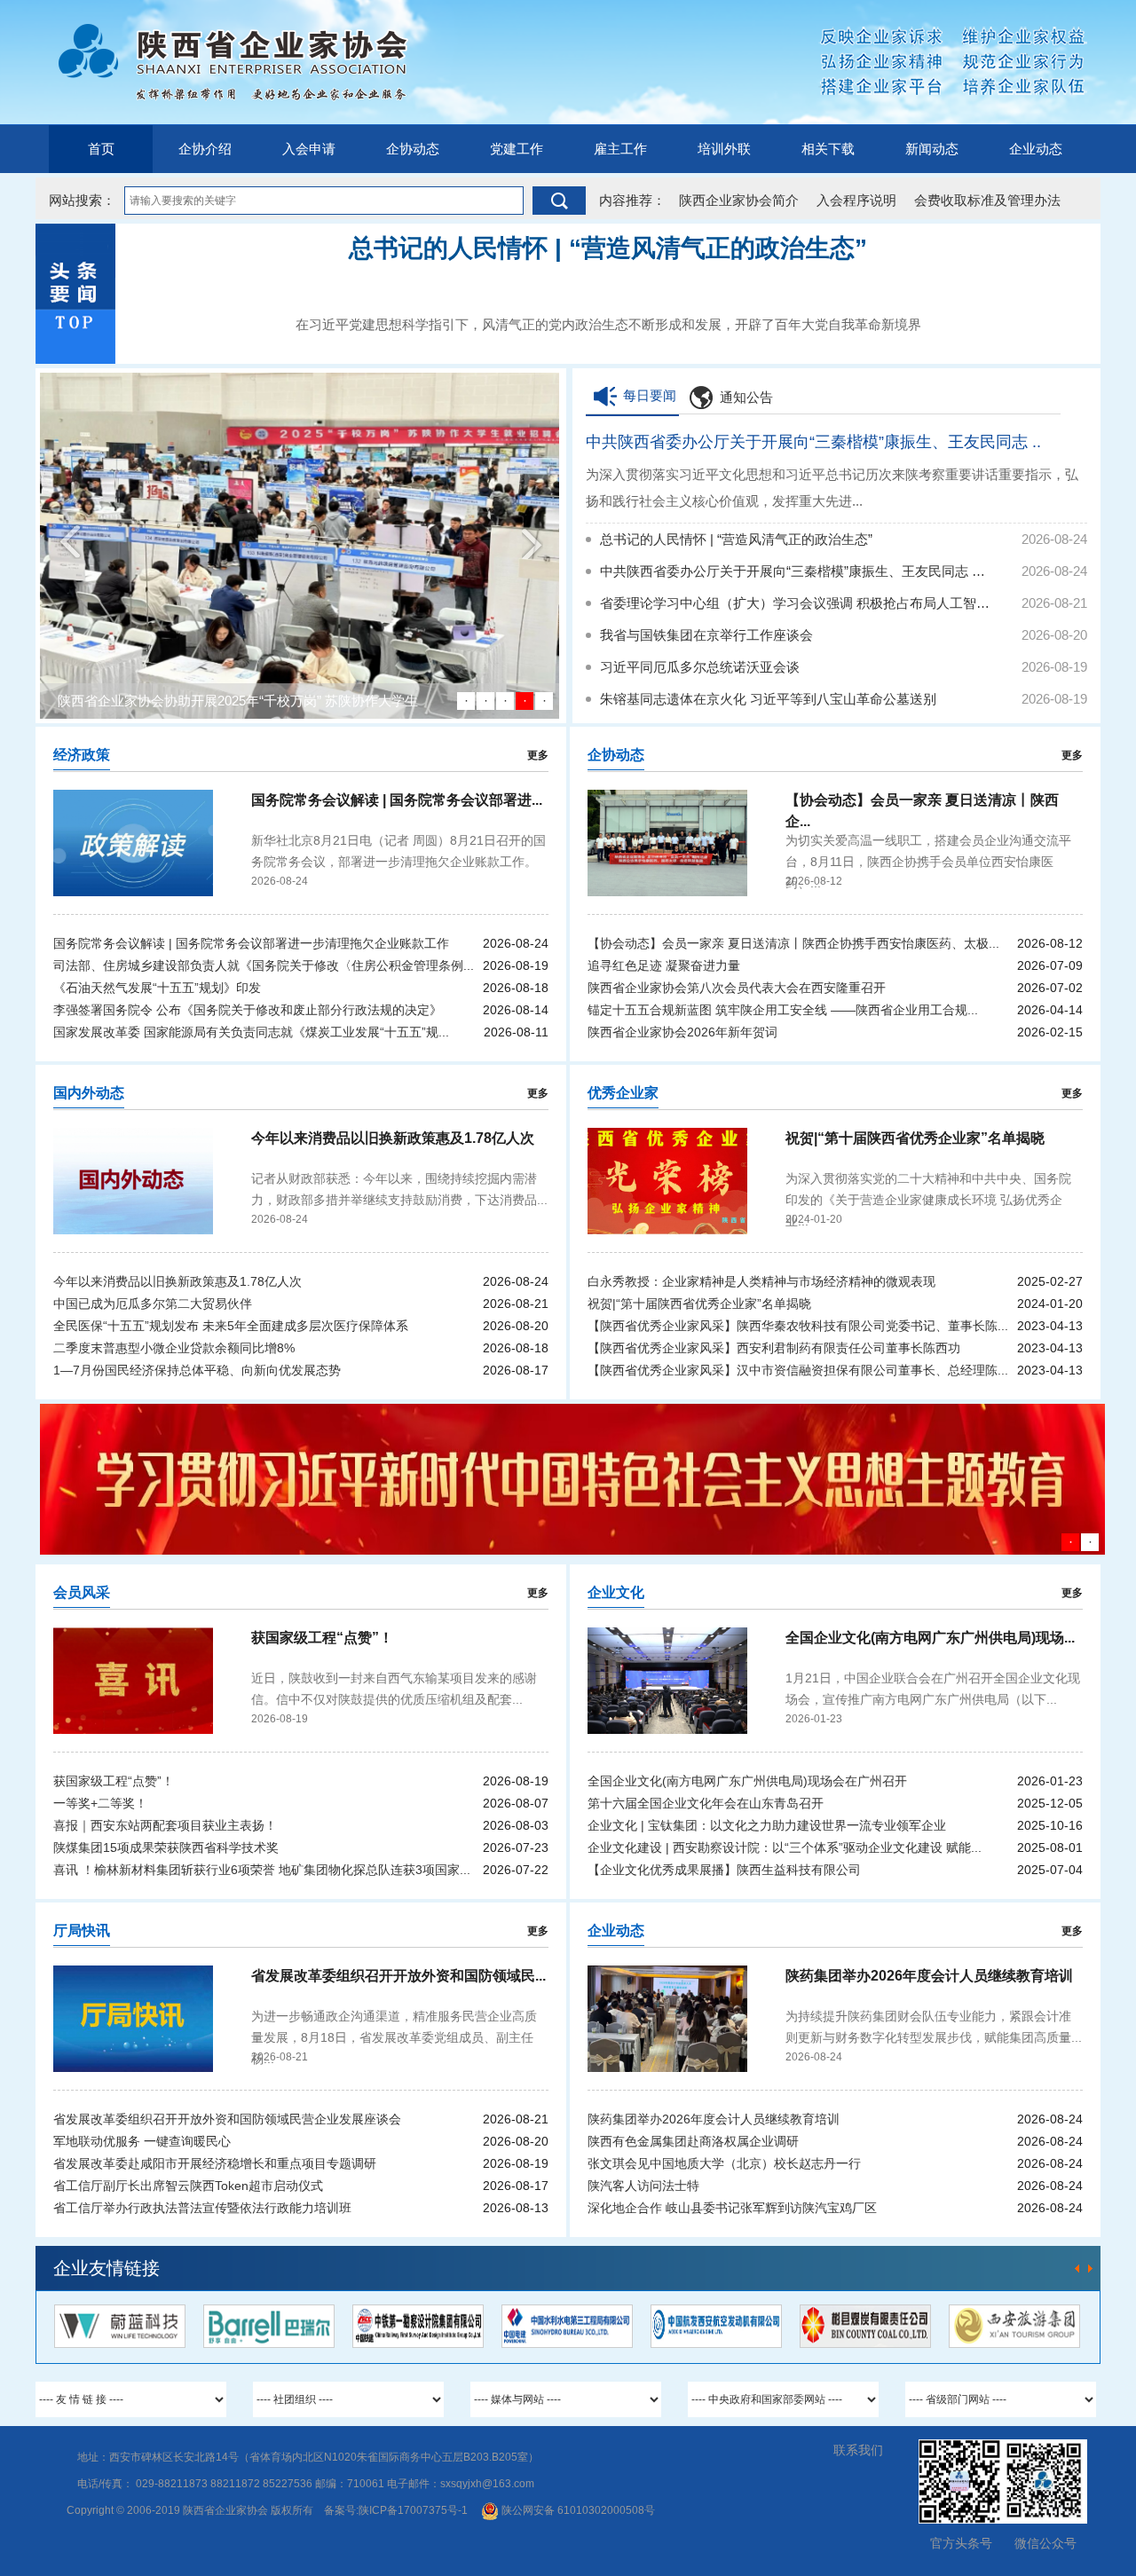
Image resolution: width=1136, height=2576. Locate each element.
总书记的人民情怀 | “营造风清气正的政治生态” (736, 539)
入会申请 (309, 149)
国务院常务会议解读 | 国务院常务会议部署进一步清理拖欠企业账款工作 (251, 943)
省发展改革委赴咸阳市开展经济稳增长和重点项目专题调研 (215, 2163)
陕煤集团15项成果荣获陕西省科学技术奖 (166, 1847)
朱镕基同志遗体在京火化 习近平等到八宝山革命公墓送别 (768, 699)
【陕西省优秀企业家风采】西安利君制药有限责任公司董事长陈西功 (774, 1348)
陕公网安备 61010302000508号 (577, 2510)
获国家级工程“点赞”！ (114, 1781)
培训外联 (724, 149)
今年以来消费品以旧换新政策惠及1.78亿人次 (177, 1281)
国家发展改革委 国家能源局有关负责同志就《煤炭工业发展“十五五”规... (251, 1032)
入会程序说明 (856, 200)
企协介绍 (205, 149)
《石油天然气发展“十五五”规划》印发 (157, 988)
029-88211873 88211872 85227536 (224, 2484)
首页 (101, 149)
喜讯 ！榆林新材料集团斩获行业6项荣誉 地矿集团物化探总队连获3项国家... (262, 1870)
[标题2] (572, 1479)
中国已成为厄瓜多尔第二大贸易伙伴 (153, 1304)
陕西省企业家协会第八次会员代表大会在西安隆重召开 (737, 988)
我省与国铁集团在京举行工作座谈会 (706, 635)
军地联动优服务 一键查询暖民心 (142, 2141)
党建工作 (517, 149)
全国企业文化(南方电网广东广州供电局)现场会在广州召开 (747, 1781)
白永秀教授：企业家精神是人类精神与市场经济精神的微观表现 (761, 1281)
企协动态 (413, 149)
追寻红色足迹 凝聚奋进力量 (664, 965)
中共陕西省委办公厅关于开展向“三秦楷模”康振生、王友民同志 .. (813, 442)
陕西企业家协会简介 (739, 200)
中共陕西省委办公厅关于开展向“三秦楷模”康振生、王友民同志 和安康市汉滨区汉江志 (795, 571)
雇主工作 (620, 149)
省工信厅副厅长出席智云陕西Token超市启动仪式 (188, 2186)
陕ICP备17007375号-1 (413, 2510)
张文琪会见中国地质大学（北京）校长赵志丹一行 (724, 2163)
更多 (538, 755)
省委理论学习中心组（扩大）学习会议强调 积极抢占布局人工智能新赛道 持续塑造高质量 (795, 603)
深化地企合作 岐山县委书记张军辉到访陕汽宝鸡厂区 (732, 2208)
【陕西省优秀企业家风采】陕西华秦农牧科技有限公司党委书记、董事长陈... (798, 1326)
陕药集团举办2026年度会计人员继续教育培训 (714, 2119)
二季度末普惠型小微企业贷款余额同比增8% (174, 1348)
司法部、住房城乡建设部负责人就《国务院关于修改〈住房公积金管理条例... (264, 965)
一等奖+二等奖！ (100, 1803)
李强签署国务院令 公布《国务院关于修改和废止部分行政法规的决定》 (248, 1010)
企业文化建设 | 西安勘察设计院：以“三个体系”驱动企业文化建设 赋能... (785, 1847)
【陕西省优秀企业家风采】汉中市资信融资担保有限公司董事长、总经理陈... (798, 1370)
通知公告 (746, 397)
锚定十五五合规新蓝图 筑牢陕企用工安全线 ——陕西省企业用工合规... (783, 1010)
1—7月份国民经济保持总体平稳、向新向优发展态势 (197, 1370)
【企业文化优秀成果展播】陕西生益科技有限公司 (724, 1870)
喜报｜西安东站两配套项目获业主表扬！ (165, 1825)
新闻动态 (932, 149)
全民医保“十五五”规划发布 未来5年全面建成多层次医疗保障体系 (231, 1326)
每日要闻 (650, 395)
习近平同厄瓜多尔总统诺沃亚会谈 (700, 667)
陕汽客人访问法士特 (643, 2186)
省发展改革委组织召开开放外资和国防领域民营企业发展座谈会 (227, 2119)
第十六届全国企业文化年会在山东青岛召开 (706, 1803)
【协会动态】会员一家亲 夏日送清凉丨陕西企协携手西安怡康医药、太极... (793, 943)
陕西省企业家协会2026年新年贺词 (682, 1032)
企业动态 (1036, 149)
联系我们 (858, 2450)
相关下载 (828, 149)
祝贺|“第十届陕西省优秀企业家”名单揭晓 (699, 1304)
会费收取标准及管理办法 (987, 200)
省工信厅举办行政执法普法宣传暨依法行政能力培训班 (202, 2208)
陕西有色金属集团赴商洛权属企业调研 (693, 2141)
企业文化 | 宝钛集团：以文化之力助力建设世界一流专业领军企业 (767, 1825)
